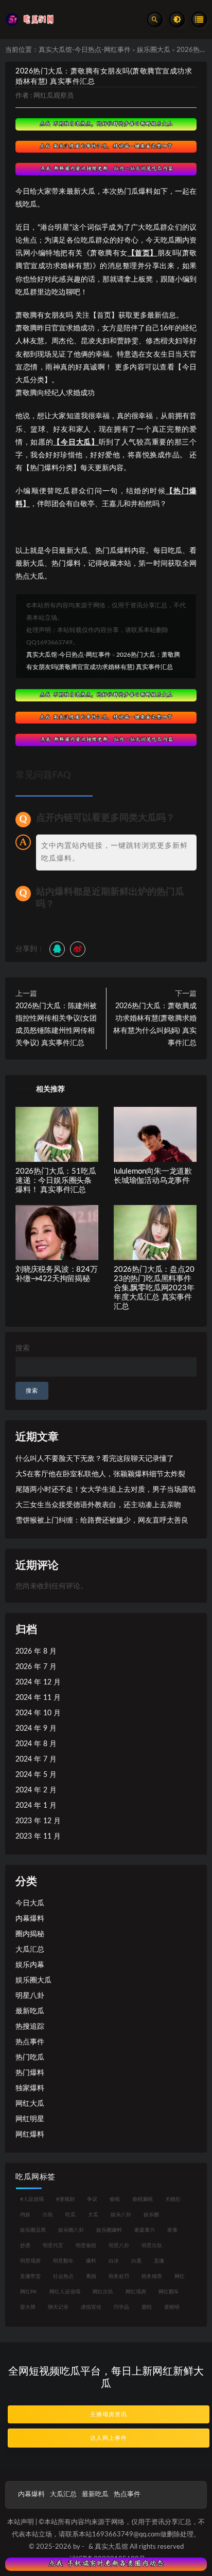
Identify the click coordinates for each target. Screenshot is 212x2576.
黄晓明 (172, 2307)
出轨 (48, 2215)
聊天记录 (58, 2307)
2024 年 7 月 (36, 1759)
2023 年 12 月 (38, 1821)
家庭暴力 (145, 2230)
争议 (92, 2199)
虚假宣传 (91, 2307)
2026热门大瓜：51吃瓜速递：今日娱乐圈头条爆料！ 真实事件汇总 (56, 1181)
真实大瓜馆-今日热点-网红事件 (85, 50)
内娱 (25, 2215)
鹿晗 (147, 2307)
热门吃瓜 (30, 2058)
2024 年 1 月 (36, 1806)
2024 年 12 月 (38, 1682)
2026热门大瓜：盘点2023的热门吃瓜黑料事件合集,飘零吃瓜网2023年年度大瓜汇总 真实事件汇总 (154, 1288)
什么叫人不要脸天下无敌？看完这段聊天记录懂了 (95, 1459)
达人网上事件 (109, 2438)
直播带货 (30, 2276)
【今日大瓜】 (76, 442)
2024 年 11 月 (38, 1698)
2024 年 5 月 (36, 1775)
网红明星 (30, 2119)
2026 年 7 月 (36, 1667)
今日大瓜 (30, 1903)
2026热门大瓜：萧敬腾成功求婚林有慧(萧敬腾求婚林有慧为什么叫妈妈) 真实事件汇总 (155, 1025)
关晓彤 (173, 2199)
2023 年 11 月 (38, 1837)
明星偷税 (86, 2246)
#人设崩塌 (32, 2199)
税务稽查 (152, 2276)
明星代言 (53, 2246)
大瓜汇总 (30, 1950)
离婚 (91, 2276)
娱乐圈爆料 (109, 2230)
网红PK (29, 2292)
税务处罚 (119, 2276)
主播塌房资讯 (109, 2414)
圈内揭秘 (30, 1934)
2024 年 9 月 (36, 1729)
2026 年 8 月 (36, 1652)
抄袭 (25, 2246)
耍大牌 (28, 2307)
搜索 (23, 1348)
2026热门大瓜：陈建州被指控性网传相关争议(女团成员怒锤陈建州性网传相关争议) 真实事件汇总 (56, 1025)
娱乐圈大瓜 (154, 50)
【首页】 (143, 253)
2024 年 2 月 (36, 1790)
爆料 (91, 2261)
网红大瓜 (30, 2104)
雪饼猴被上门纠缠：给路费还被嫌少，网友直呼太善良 (102, 1521)
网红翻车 (169, 2292)
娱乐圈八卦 (71, 2230)
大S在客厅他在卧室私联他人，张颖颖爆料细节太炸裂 (100, 1474)
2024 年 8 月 (36, 1744)
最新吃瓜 (30, 2011)
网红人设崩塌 (65, 2292)
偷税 (115, 2199)
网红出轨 (103, 2292)
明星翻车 (63, 2261)
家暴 (172, 2230)
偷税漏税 (143, 2199)
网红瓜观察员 (54, 96)
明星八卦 (30, 1996)
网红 (180, 2276)
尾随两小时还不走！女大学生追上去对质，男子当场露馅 (105, 1490)
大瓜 (93, 2215)
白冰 (114, 2261)
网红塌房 (136, 2292)
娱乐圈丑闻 (33, 2230)
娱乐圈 (151, 2215)
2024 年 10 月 (38, 1713)
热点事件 (30, 2042)
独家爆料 (30, 2088)
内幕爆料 (30, 1919)
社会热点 (63, 2276)
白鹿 (136, 2261)
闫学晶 (121, 2307)
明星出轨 (152, 2246)
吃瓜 (70, 2215)
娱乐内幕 (30, 1965)
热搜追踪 (30, 2027)
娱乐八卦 (121, 2215)
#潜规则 (65, 2199)
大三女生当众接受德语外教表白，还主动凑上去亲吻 (98, 1505)
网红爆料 (30, 2135)
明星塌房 (30, 2261)
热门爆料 (30, 2073)
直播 (159, 2261)
